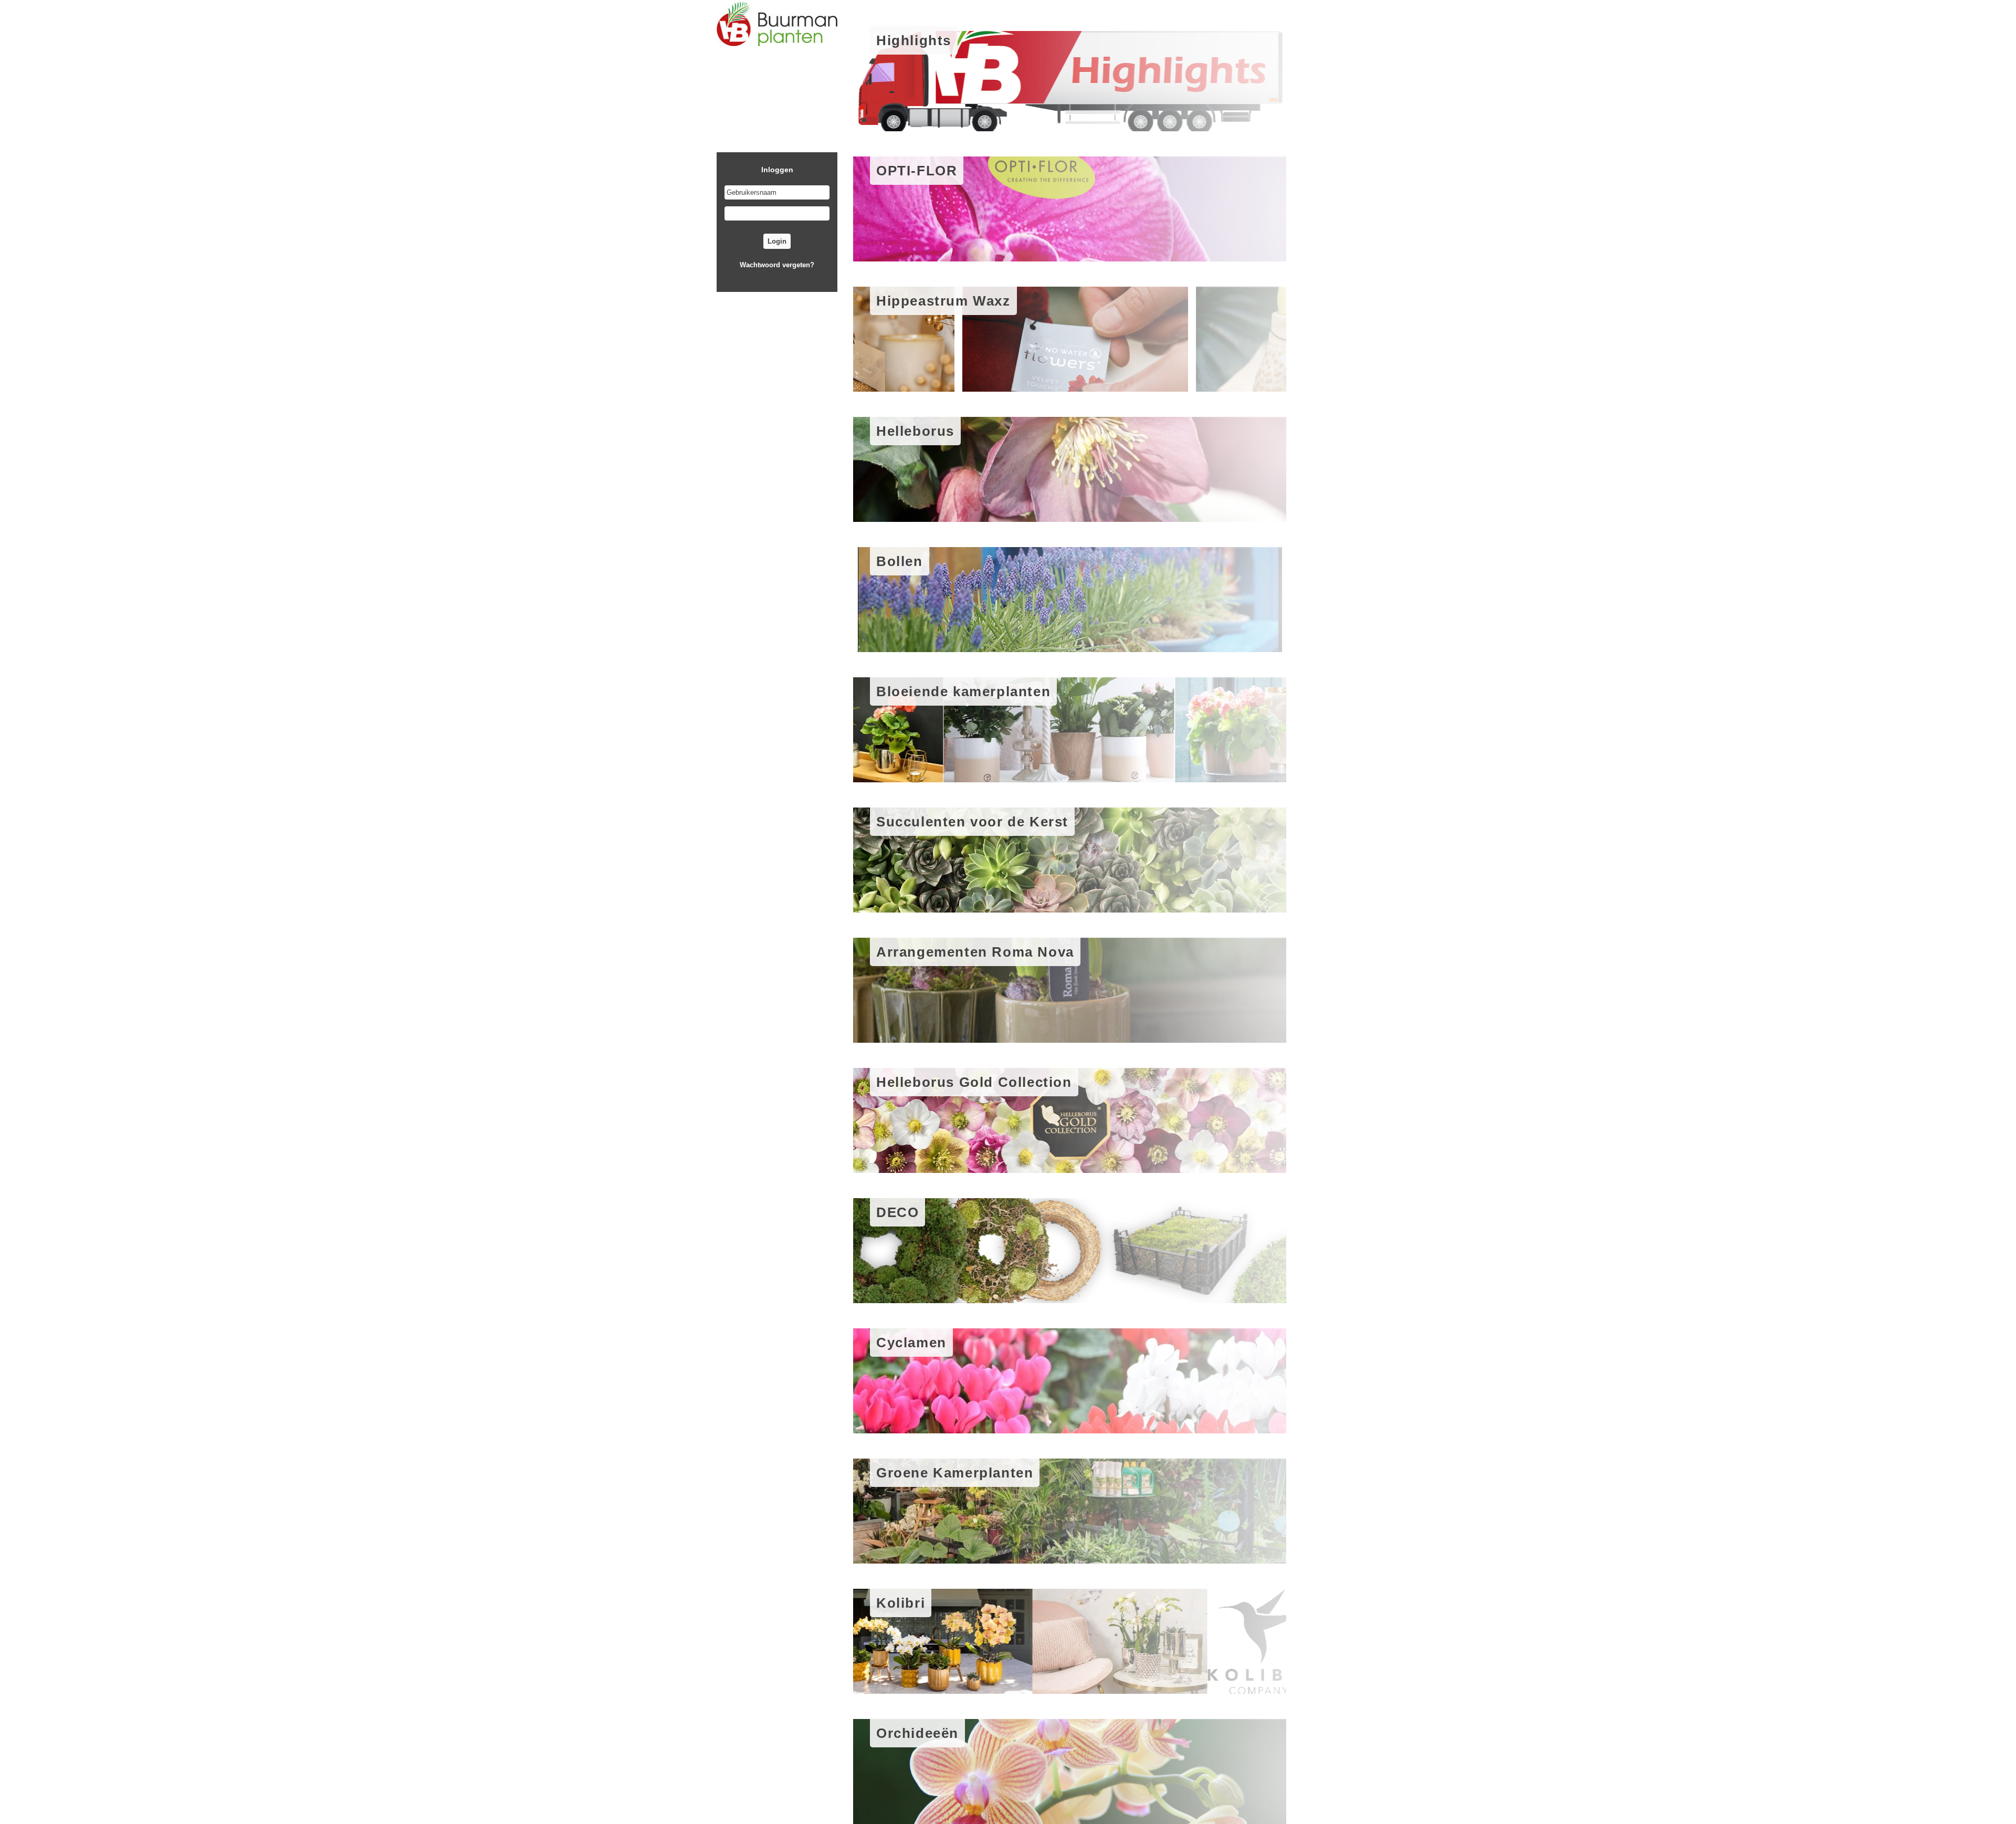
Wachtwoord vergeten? (777, 265)
